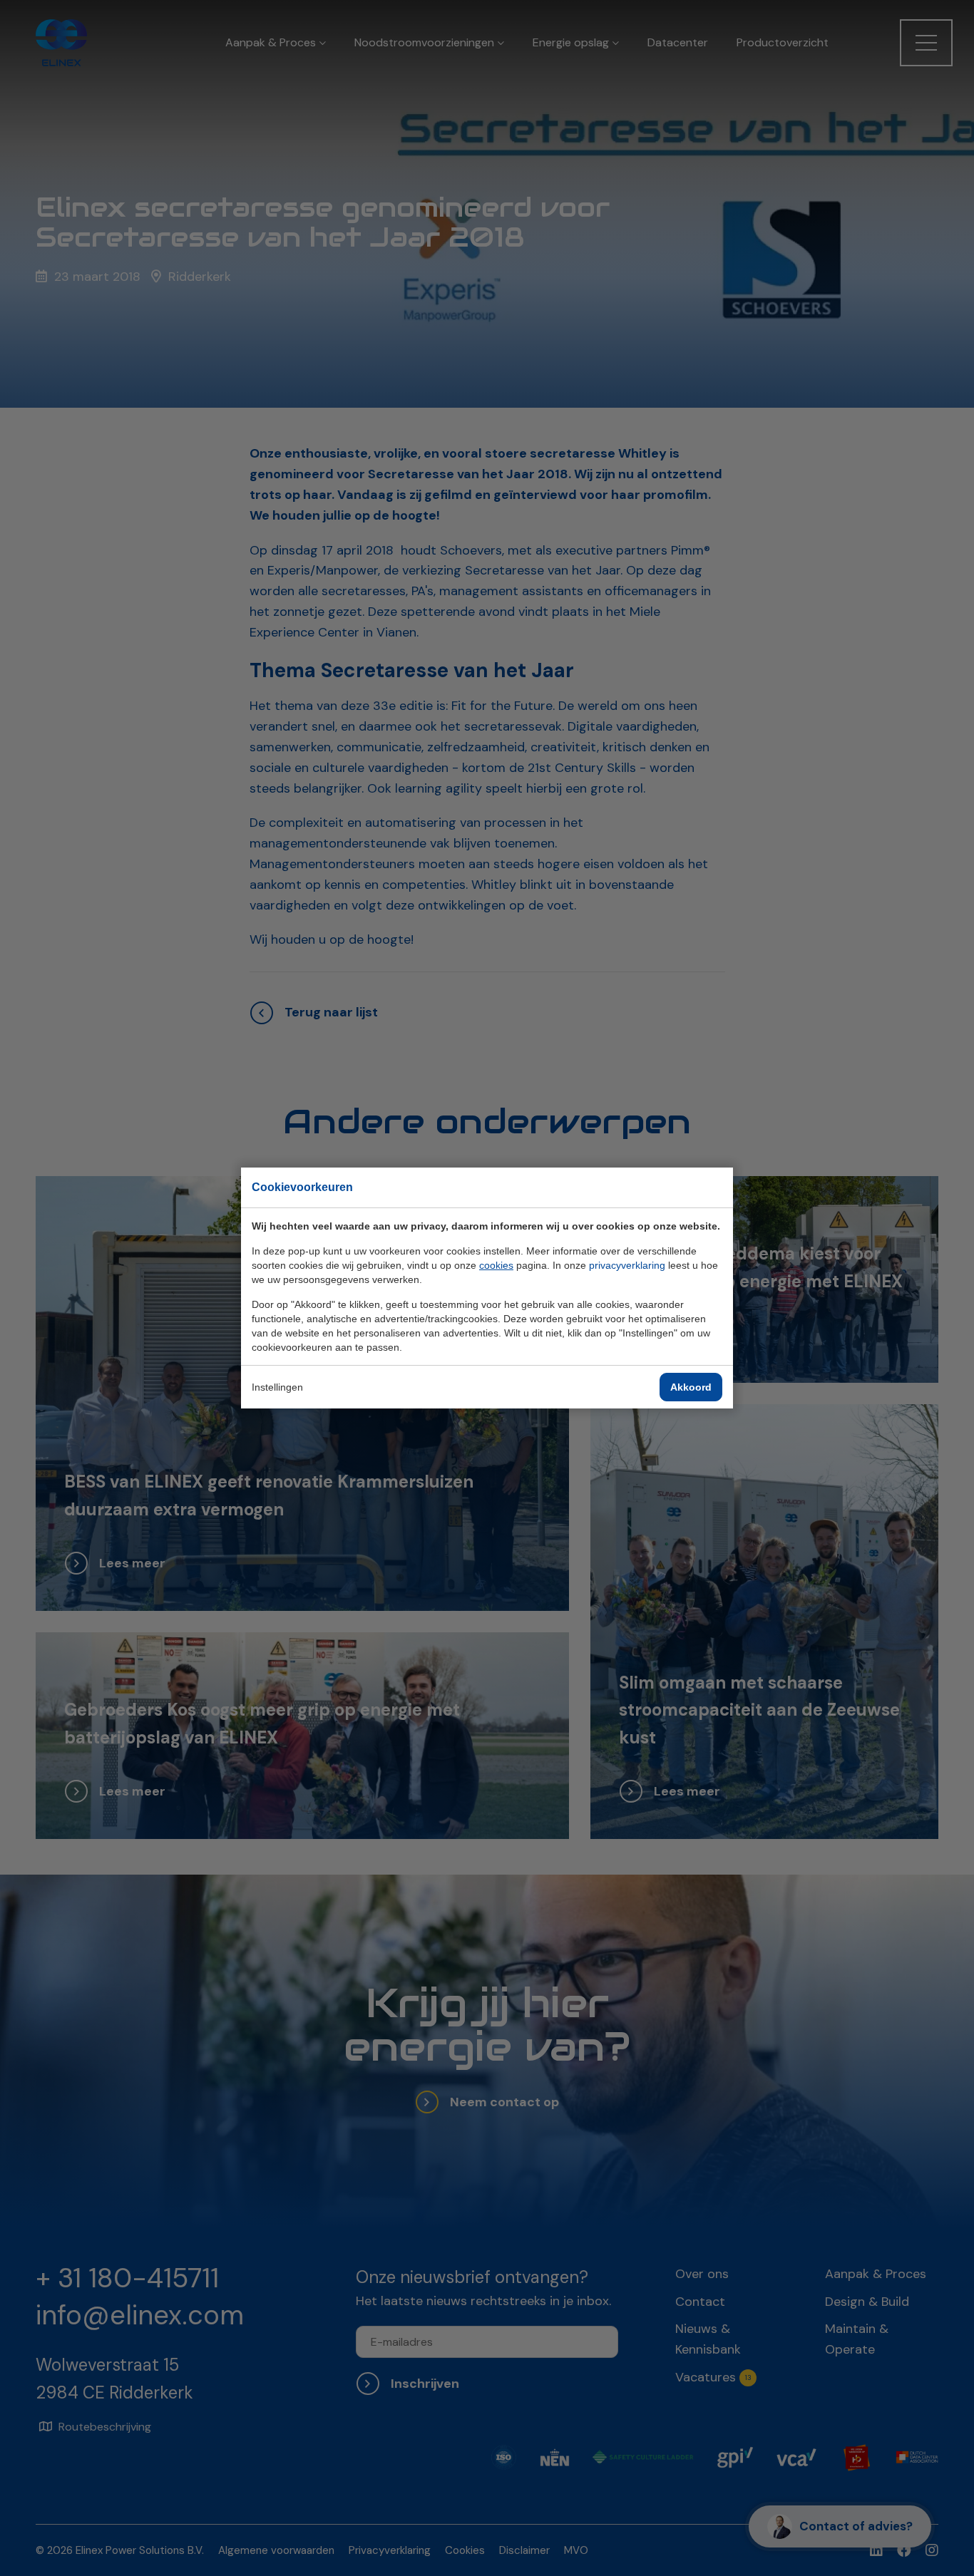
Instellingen (277, 1387)
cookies (496, 1265)
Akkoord (691, 1387)
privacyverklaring (627, 1265)
